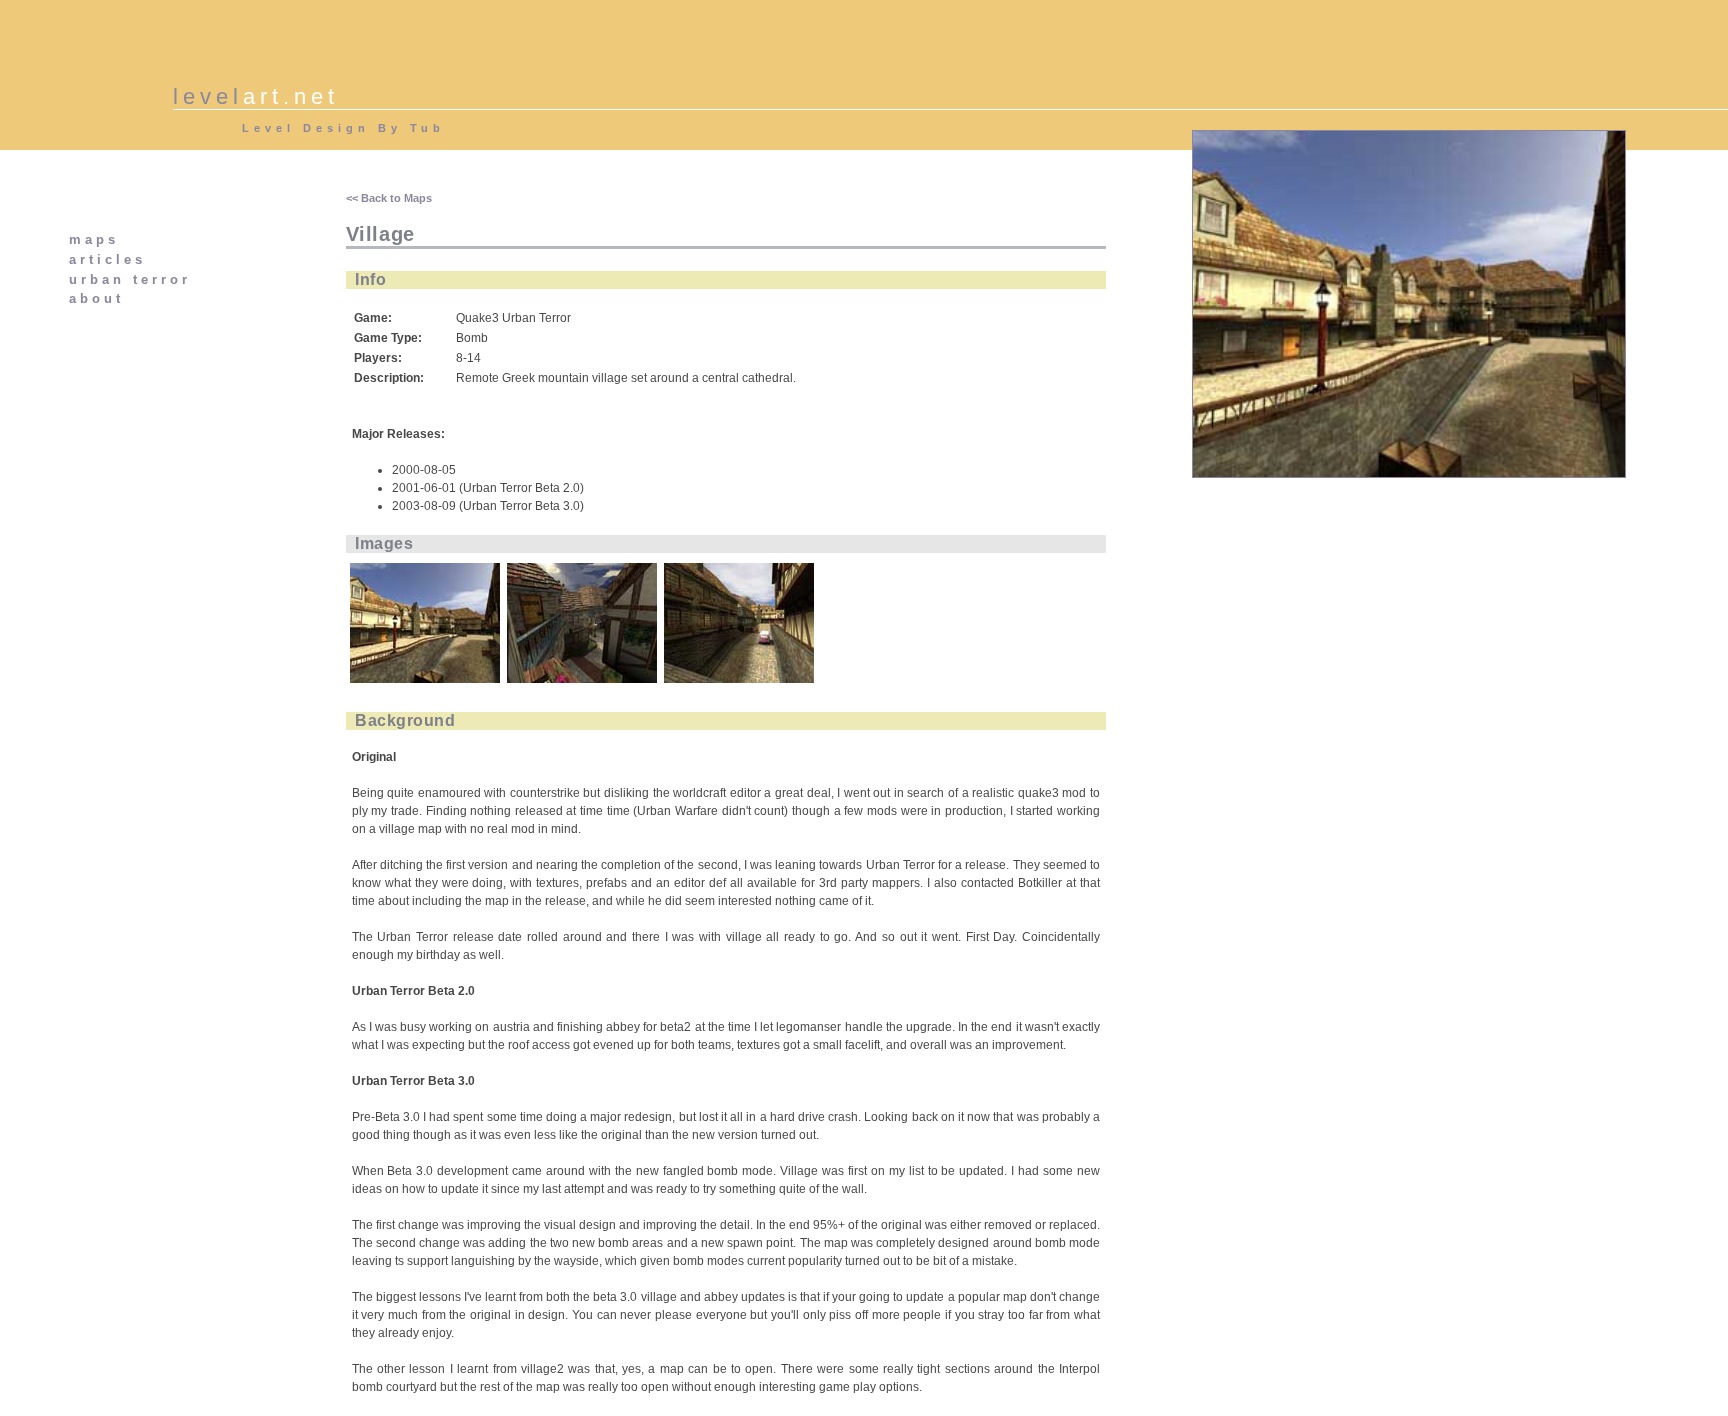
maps (94, 239)
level (256, 96)
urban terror (130, 279)
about (96, 298)
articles (107, 259)
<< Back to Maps (389, 198)
